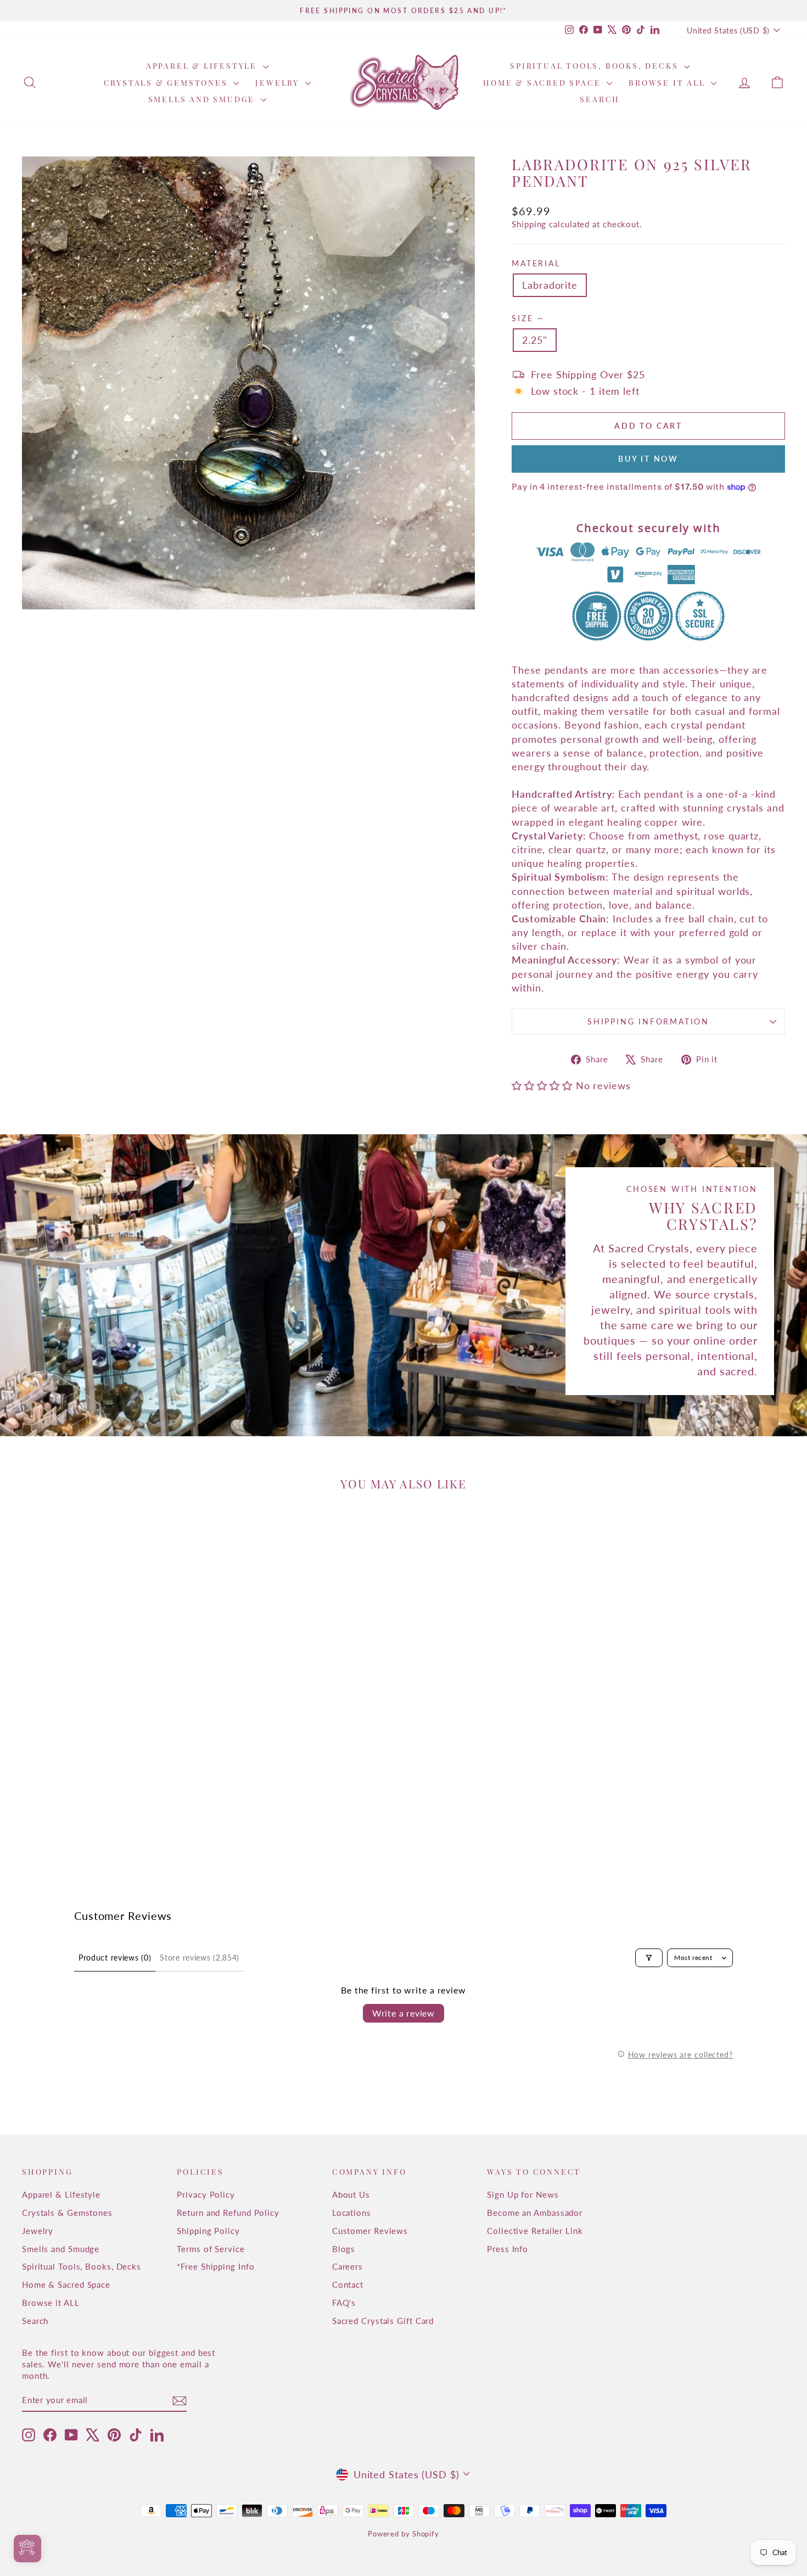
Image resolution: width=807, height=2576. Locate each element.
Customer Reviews (370, 2231)
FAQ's (344, 2303)
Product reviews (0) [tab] (115, 1958)
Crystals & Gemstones (167, 83)
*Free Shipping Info (215, 2266)
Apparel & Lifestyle (203, 66)
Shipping (529, 224)
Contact (348, 2284)
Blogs (344, 2249)
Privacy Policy (206, 2194)
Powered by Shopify (403, 2534)
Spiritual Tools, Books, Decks (596, 66)
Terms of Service (211, 2249)
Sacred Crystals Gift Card (383, 2321)
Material (536, 263)
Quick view (113, 1778)
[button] (543, 1085)
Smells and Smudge (203, 99)
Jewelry (279, 83)
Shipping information (648, 1021)
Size (527, 318)
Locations (352, 2213)
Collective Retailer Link (535, 2231)
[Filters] (649, 1958)
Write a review (403, 2013)
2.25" (535, 340)
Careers (348, 2266)
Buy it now (648, 459)
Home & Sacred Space (543, 83)
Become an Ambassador (535, 2213)
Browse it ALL (668, 83)
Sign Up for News (523, 2194)
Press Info (508, 2249)
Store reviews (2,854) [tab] (200, 1958)
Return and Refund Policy (228, 2213)
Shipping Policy (208, 2231)
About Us (351, 2194)
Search (600, 99)
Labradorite (550, 285)
